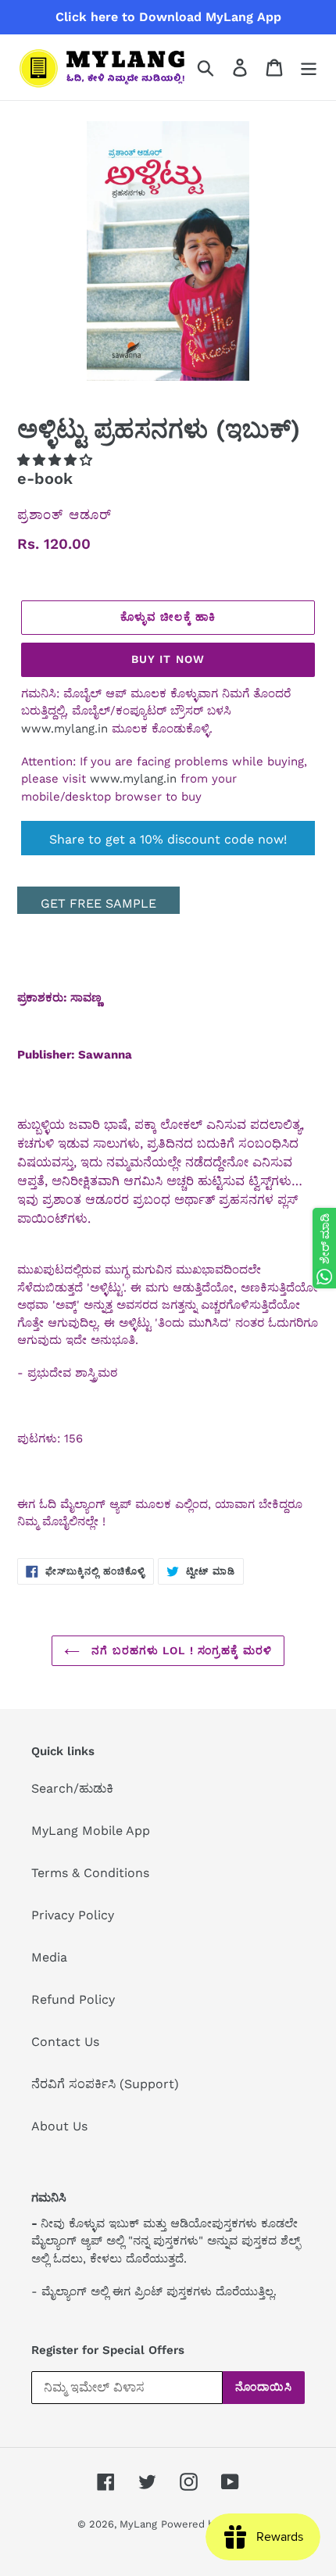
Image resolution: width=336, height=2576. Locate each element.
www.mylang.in (64, 729)
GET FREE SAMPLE (98, 903)
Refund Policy (73, 1999)
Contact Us (65, 2042)
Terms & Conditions (90, 1873)
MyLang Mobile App (91, 1831)
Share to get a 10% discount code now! (168, 839)
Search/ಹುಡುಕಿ (72, 1788)
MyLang (138, 2524)
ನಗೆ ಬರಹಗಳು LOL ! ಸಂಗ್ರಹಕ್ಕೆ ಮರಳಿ (180, 1650)
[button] (57, 460)
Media (49, 1957)
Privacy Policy (73, 1915)
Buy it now (168, 659)
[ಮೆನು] (309, 68)
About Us (59, 2126)
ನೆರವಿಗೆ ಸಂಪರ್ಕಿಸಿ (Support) (105, 2084)
